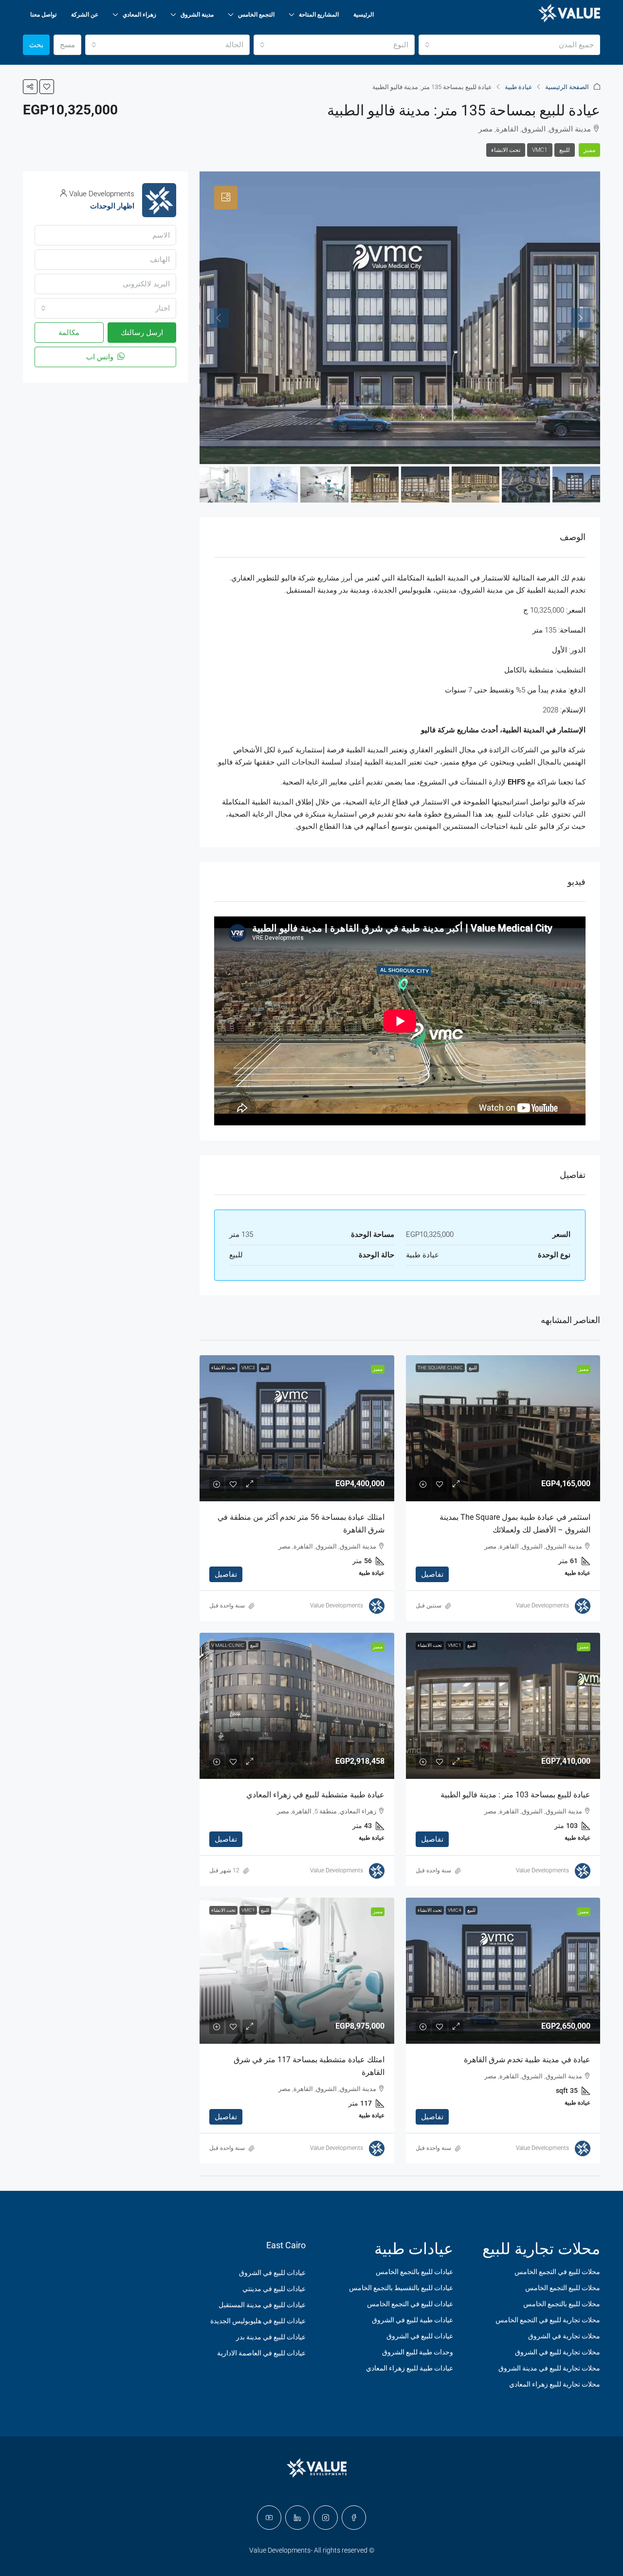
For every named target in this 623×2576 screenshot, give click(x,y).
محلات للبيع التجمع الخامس (563, 2288)
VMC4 (455, 1910)
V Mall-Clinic (228, 1645)
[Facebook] (354, 2518)
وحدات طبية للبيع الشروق (418, 2352)
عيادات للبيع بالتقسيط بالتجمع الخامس (401, 2288)
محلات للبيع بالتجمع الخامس (562, 2304)
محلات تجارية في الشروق (564, 2336)
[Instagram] (326, 2518)
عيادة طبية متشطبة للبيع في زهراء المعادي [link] (315, 1795)
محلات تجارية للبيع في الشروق (558, 2352)
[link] (503, 1428)
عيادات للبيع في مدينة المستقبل (262, 2305)
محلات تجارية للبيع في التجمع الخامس (548, 2320)
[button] (47, 87)
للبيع (565, 150)
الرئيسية (364, 15)
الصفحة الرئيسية (567, 87)
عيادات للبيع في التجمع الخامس (410, 2304)
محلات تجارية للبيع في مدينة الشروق (549, 2368)
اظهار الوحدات (112, 206)
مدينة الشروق (197, 15)
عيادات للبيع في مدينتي (274, 2289)
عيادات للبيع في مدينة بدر (271, 2337)
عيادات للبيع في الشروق (420, 2336)
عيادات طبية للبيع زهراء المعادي (410, 2368)
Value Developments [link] (542, 1605)
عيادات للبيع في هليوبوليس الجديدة (258, 2321)
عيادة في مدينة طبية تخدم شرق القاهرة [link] (527, 2060)
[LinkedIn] (297, 2518)
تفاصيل (432, 1574)
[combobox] (509, 45)
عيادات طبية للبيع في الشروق (412, 2320)
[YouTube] (269, 2518)
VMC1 (540, 150)
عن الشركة (85, 15)
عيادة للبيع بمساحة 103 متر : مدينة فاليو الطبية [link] (515, 1795)
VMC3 (248, 1368)
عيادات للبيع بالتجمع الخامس (414, 2272)
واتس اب (101, 357)
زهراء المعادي (139, 15)
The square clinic (440, 1368)
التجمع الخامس (256, 15)
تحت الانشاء (506, 150)
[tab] (226, 198)
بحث (36, 45)
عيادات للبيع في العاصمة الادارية (261, 2353)
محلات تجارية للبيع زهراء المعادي (555, 2384)
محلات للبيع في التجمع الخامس (557, 2272)
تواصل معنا (43, 15)
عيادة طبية (519, 87)
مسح (67, 45)
